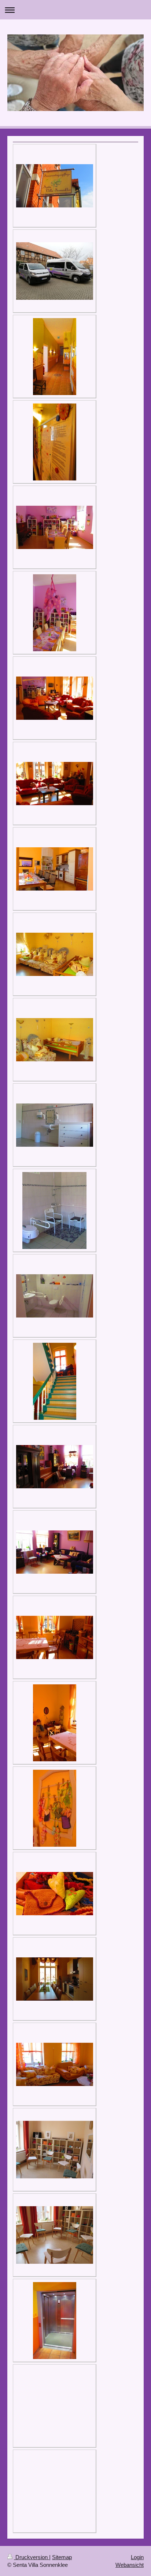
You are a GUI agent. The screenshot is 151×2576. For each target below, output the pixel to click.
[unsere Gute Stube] (55, 698)
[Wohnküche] (55, 869)
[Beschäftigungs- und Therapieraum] (55, 527)
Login (137, 2557)
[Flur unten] (55, 357)
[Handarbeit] (55, 1808)
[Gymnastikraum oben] (55, 2150)
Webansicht (130, 2565)
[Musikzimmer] (55, 1467)
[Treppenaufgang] (55, 1381)
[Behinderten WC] (55, 1296)
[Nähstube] (55, 1637)
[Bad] (55, 1125)
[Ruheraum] (55, 954)
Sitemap (62, 2557)
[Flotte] (55, 271)
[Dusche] (54, 1210)
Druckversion (32, 2557)
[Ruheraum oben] (55, 2064)
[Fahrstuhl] (55, 2321)
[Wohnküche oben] (55, 1979)
